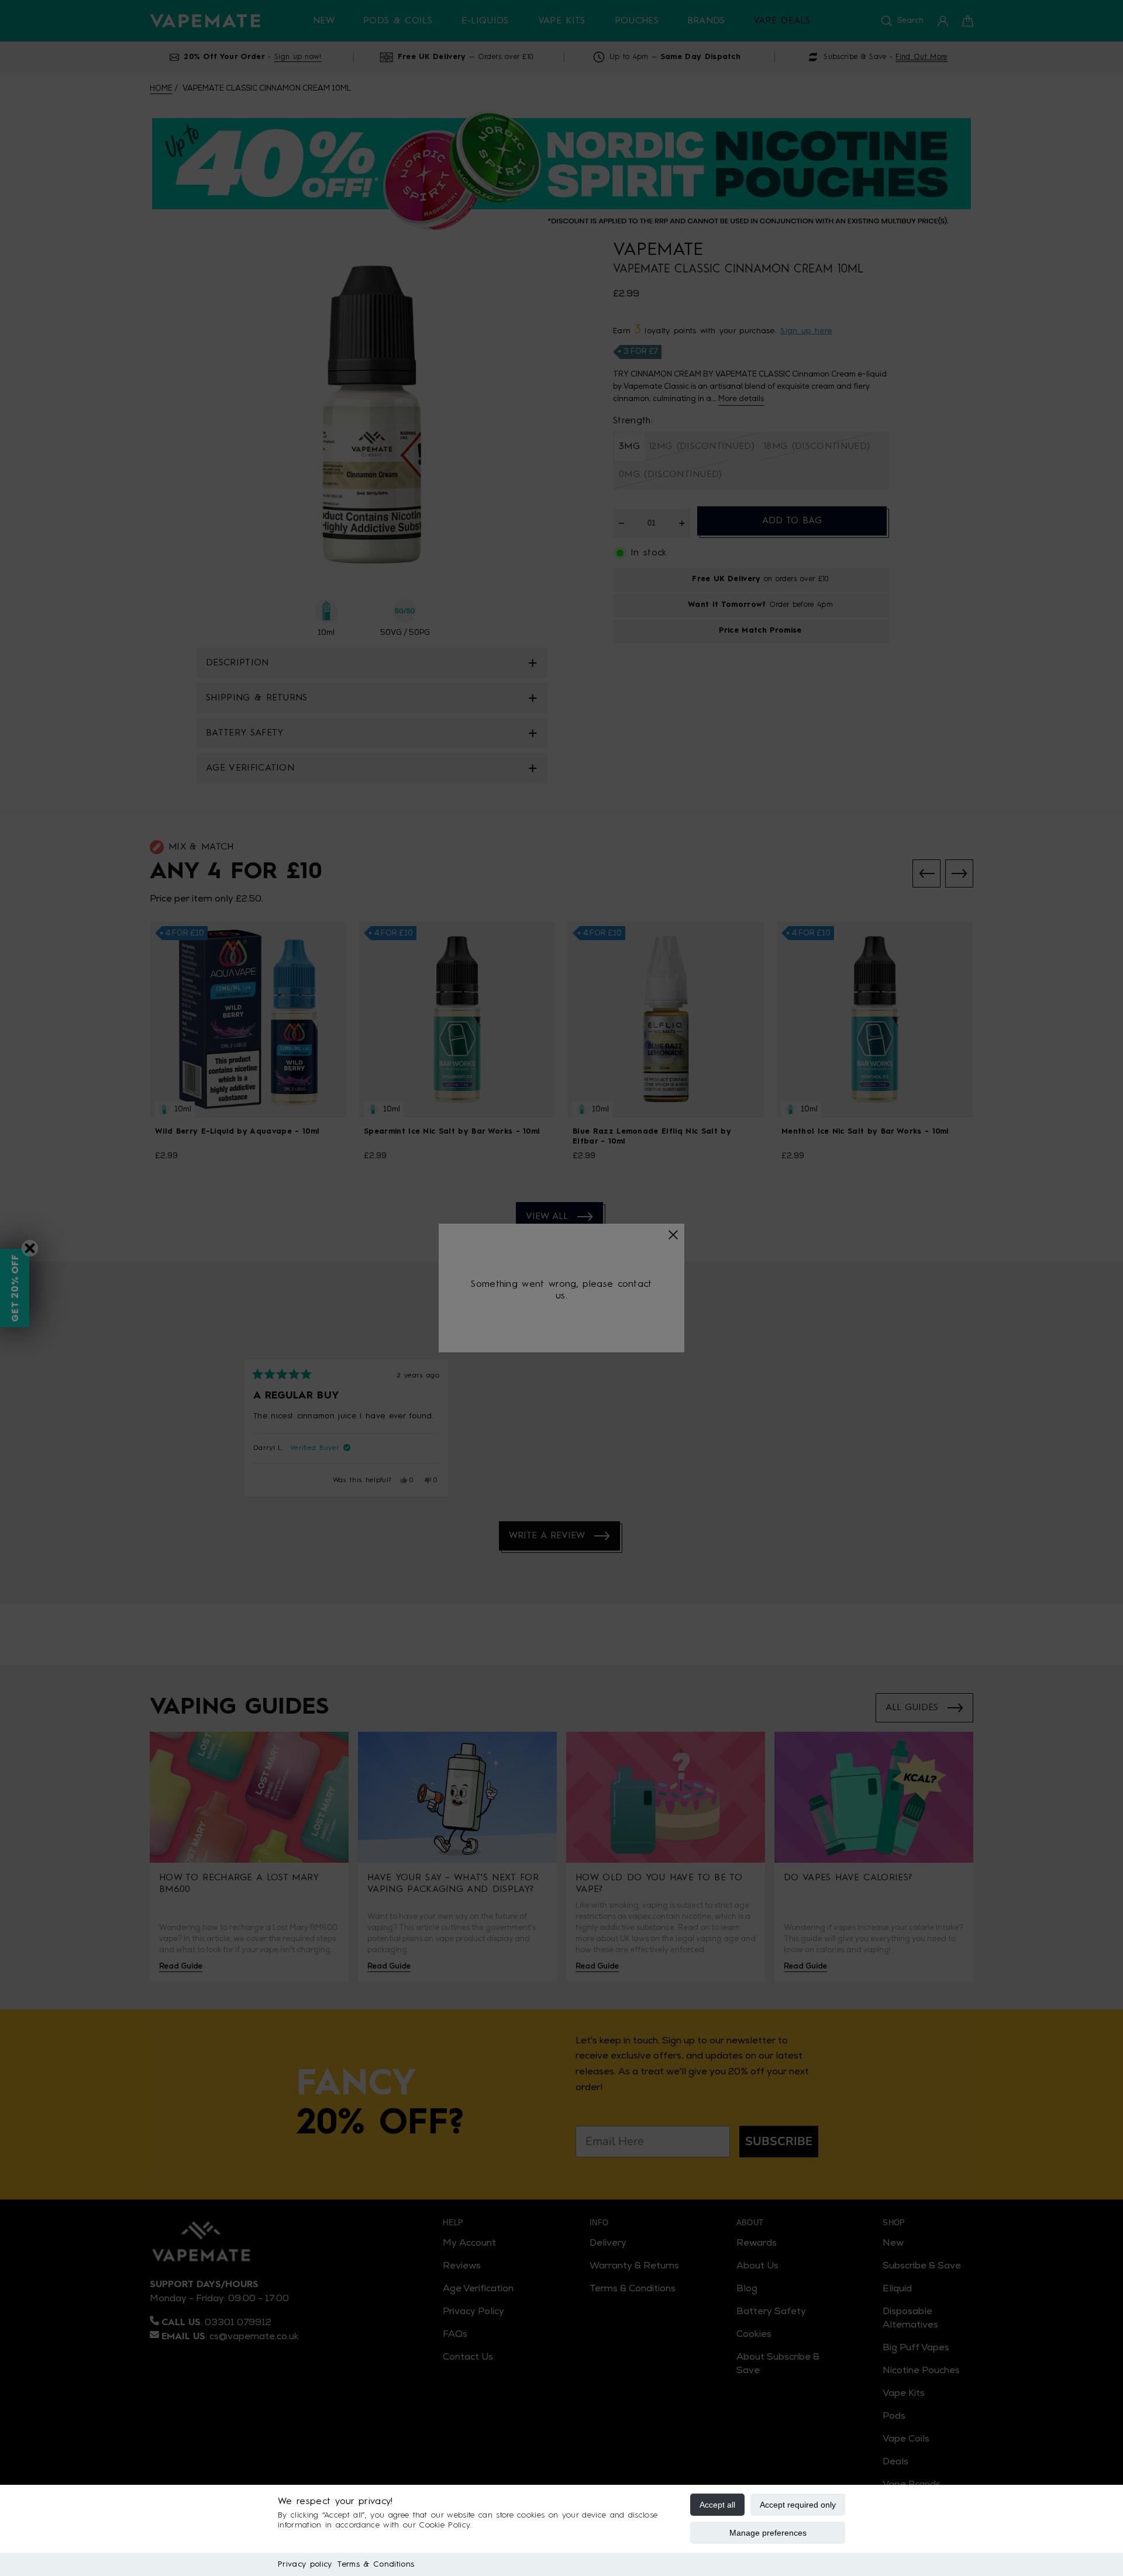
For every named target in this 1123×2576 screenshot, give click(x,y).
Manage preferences (768, 2533)
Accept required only (798, 2505)
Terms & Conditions (376, 2564)
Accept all (717, 2505)
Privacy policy (305, 2564)
